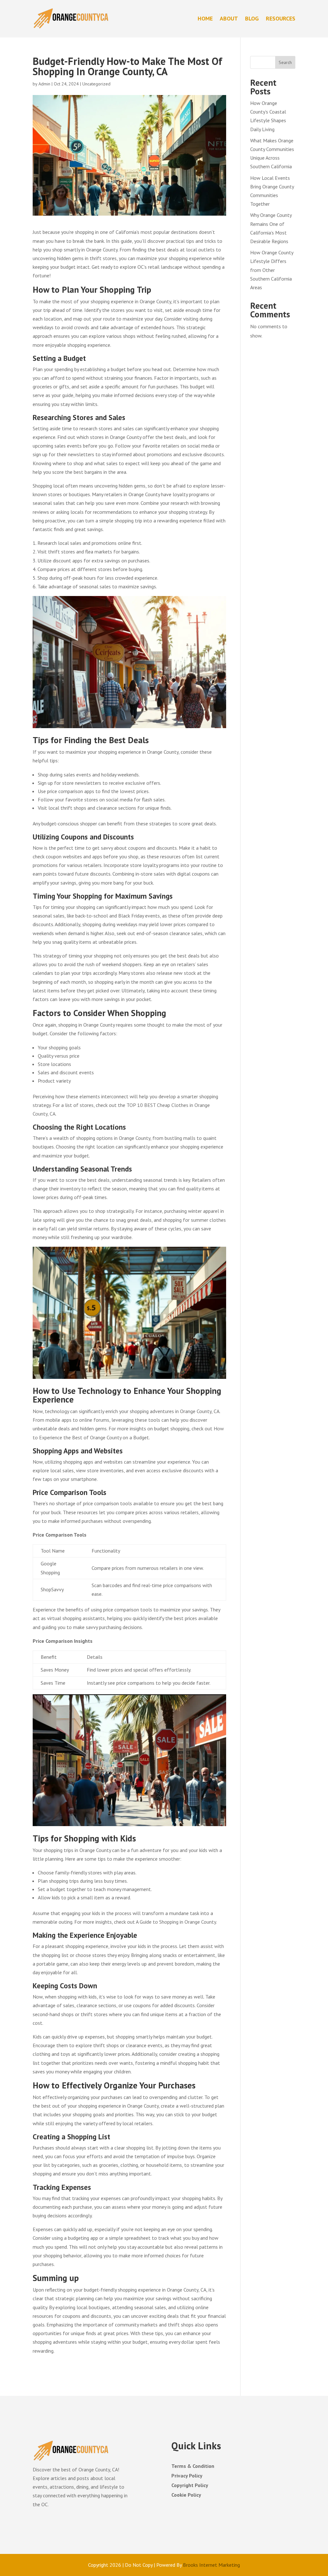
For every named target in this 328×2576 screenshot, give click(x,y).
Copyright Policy (190, 2486)
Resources (281, 18)
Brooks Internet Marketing (211, 2565)
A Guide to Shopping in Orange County (176, 1922)
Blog (252, 18)
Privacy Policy (187, 2476)
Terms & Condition (193, 2466)
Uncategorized (96, 84)
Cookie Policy (186, 2495)
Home (205, 18)
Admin (44, 84)
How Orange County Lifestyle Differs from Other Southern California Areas (272, 270)
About (229, 18)
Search (285, 62)
